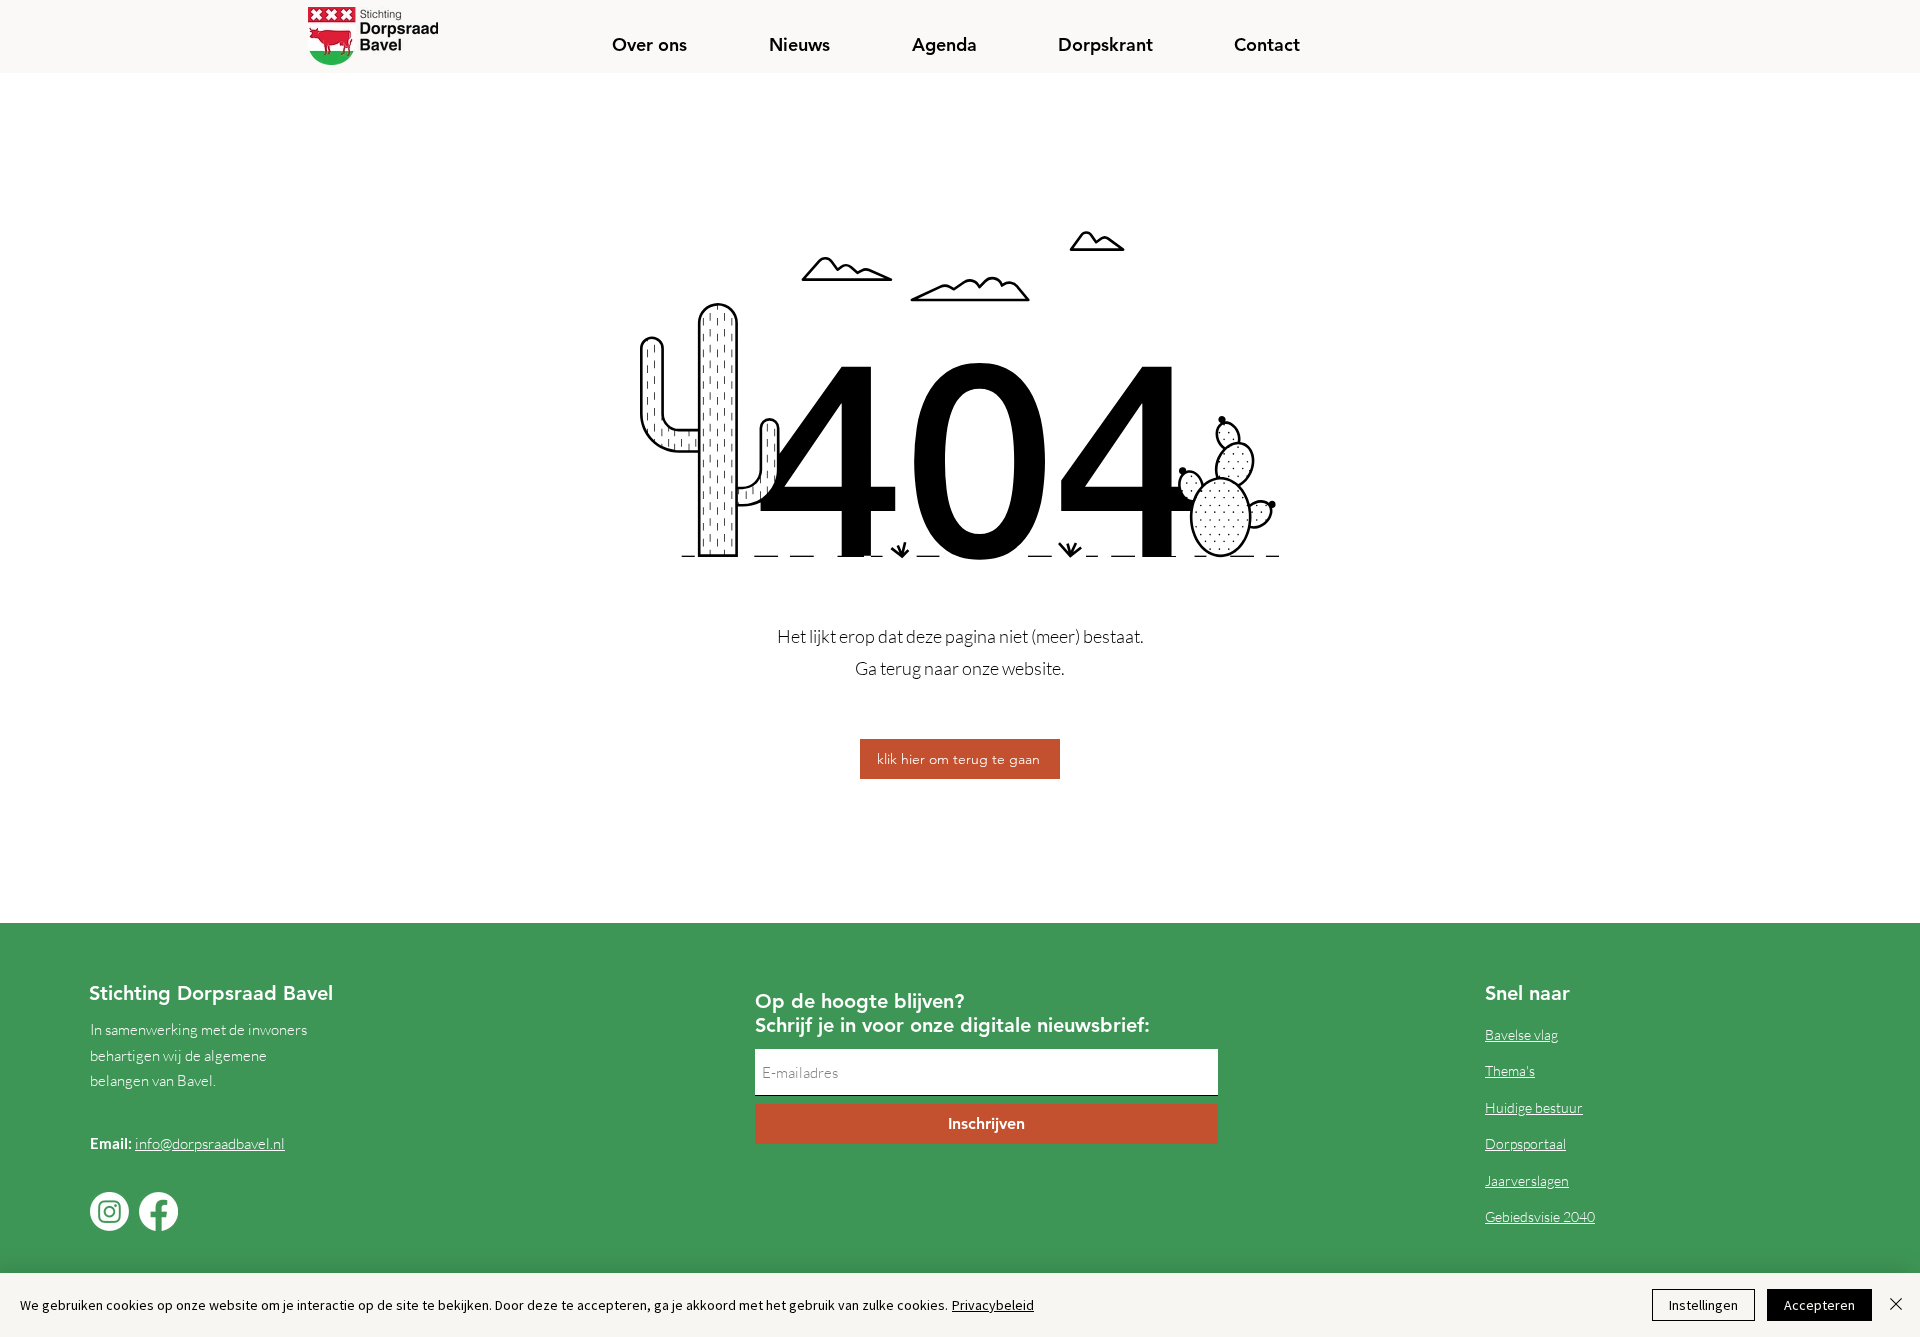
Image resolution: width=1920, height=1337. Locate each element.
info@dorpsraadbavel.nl (210, 1143)
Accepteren (1819, 1305)
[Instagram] (109, 1211)
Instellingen (1703, 1305)
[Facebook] (158, 1211)
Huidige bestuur (1534, 1107)
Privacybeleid (993, 1305)
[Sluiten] (1896, 1305)
